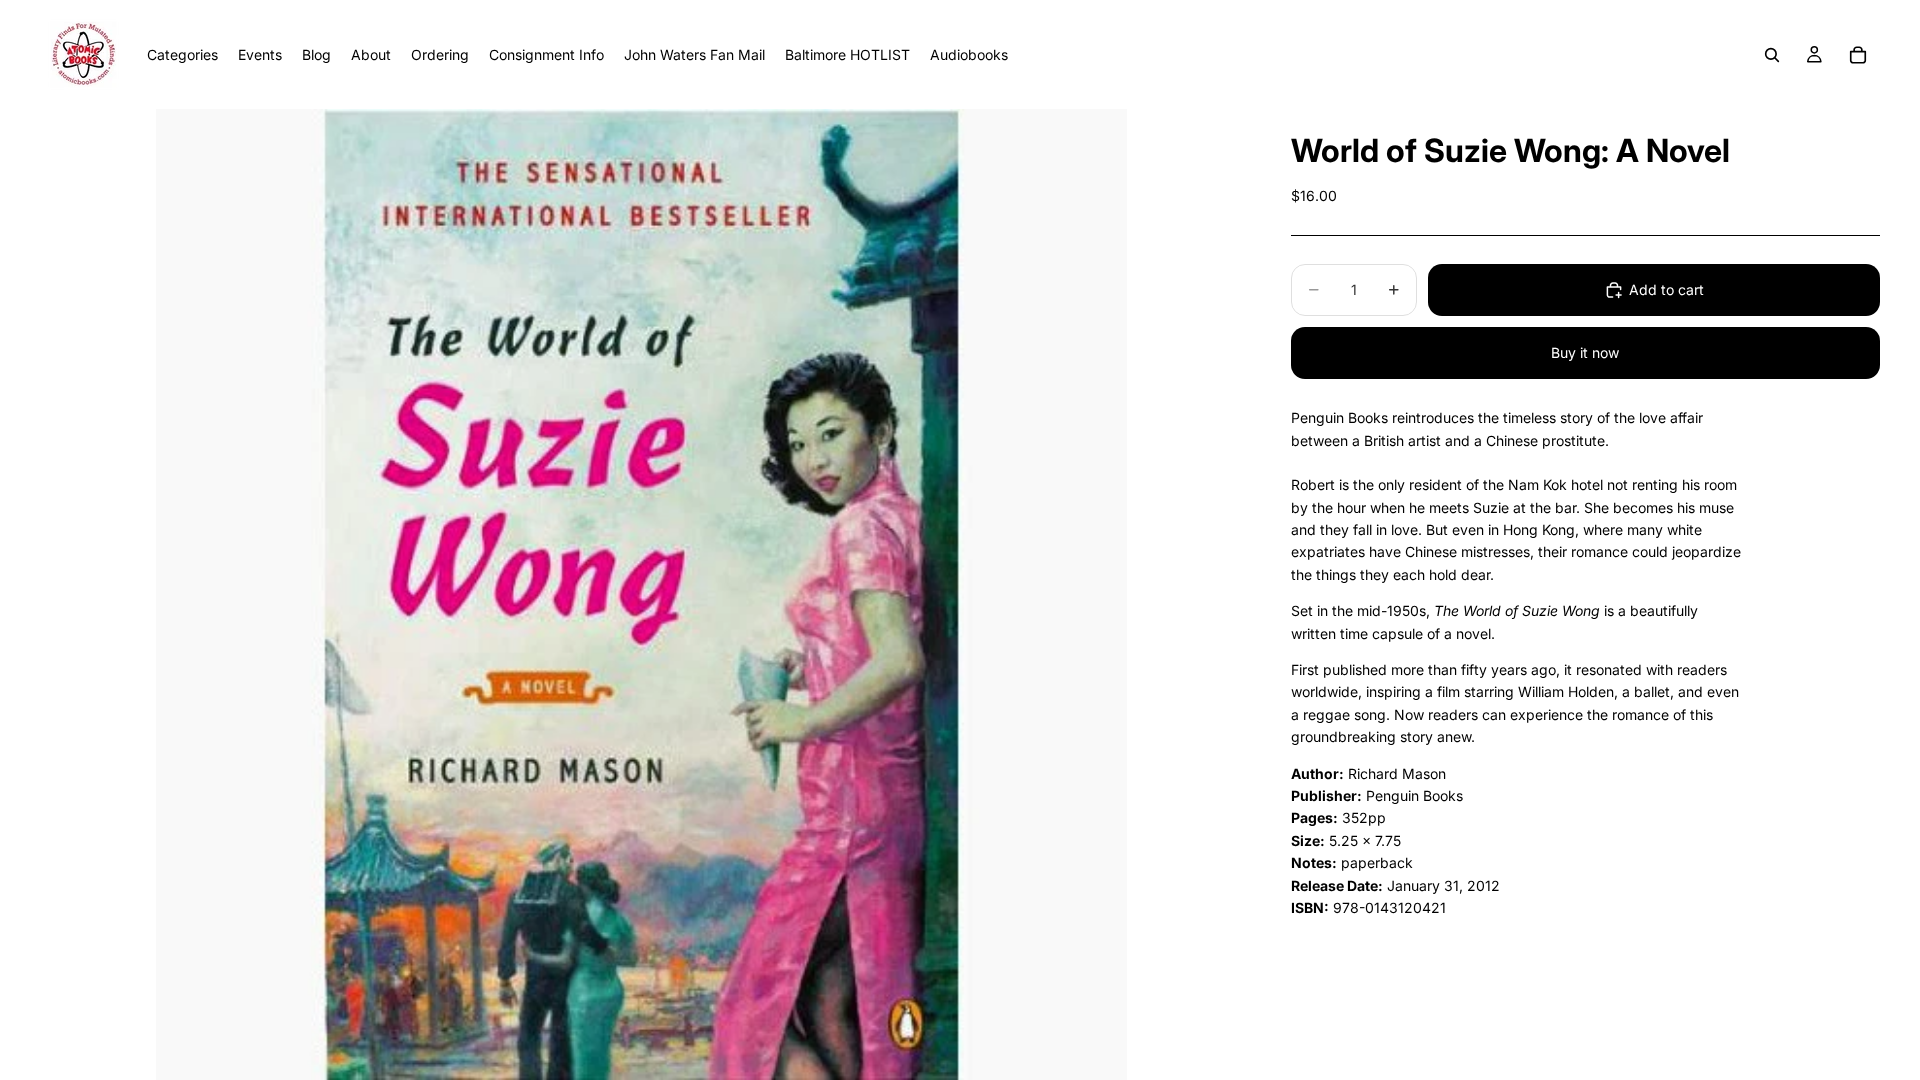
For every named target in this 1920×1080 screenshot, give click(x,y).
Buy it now (1585, 352)
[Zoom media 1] (641, 594)
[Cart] (1858, 55)
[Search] (1772, 55)
